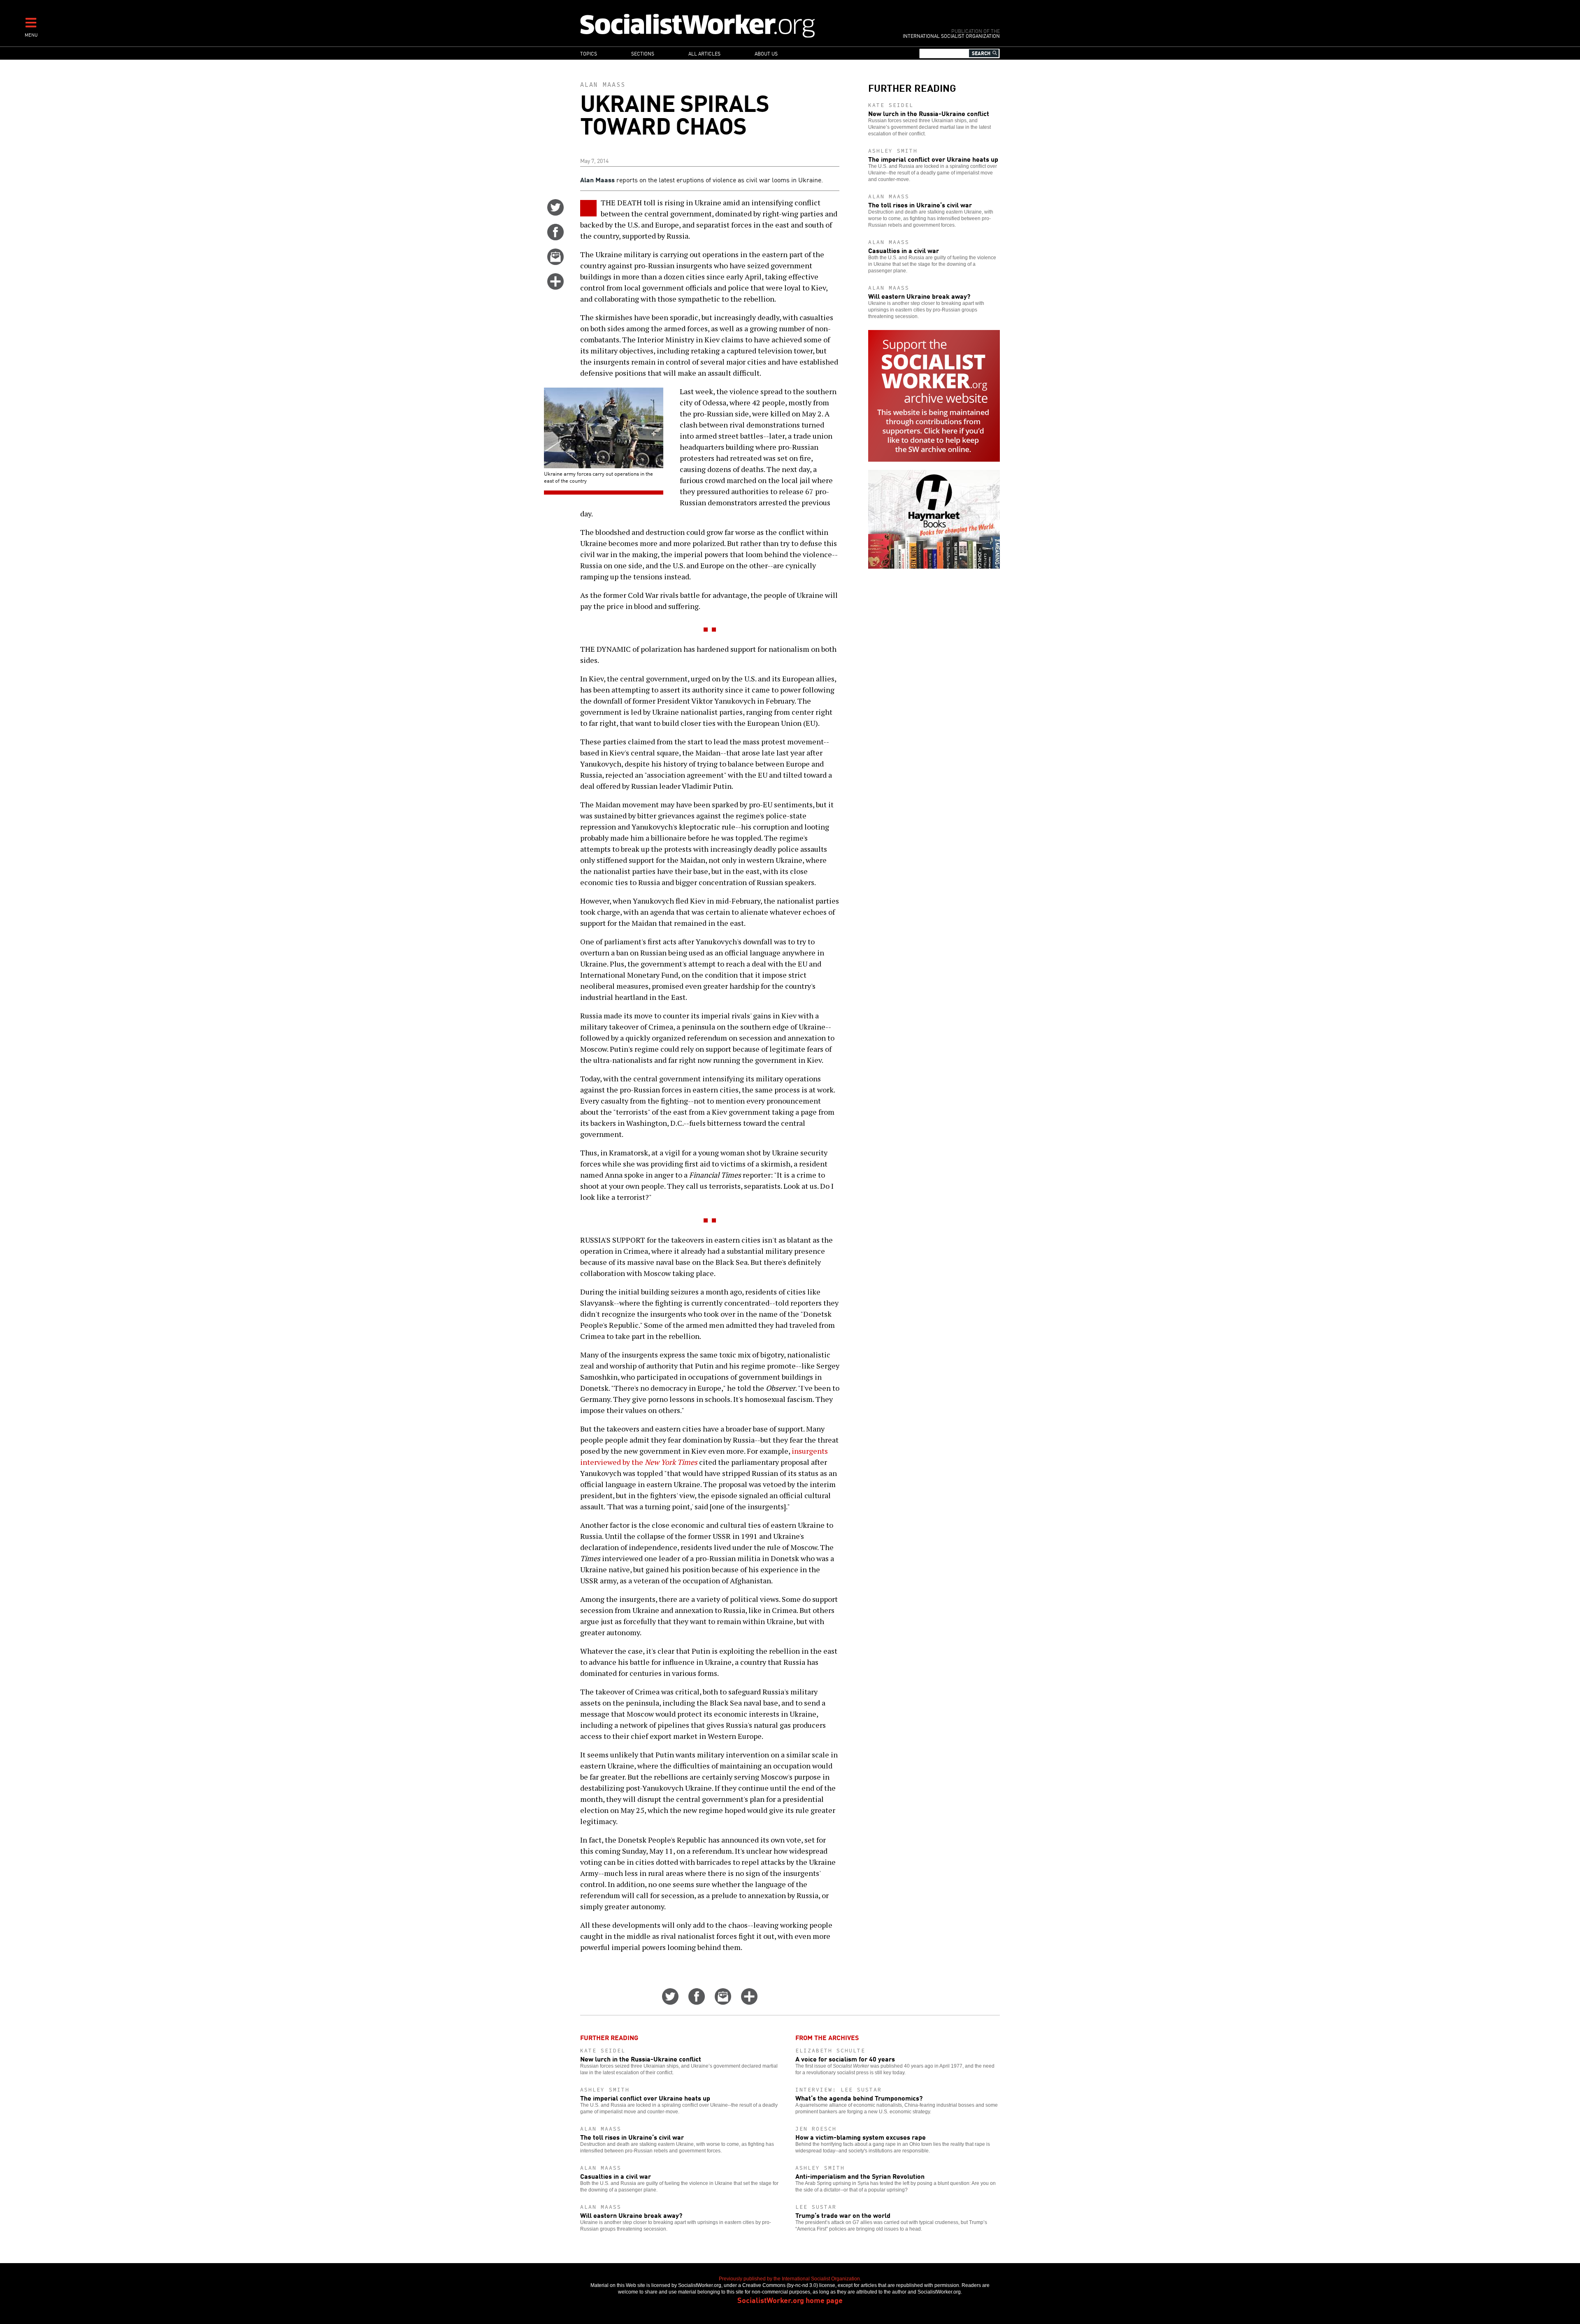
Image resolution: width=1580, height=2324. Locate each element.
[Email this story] (555, 262)
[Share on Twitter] (555, 213)
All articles (704, 53)
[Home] (733, 25)
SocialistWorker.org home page (790, 2300)
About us (766, 53)
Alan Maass (603, 85)
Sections (643, 53)
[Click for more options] (555, 287)
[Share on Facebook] (555, 237)
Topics (589, 53)
